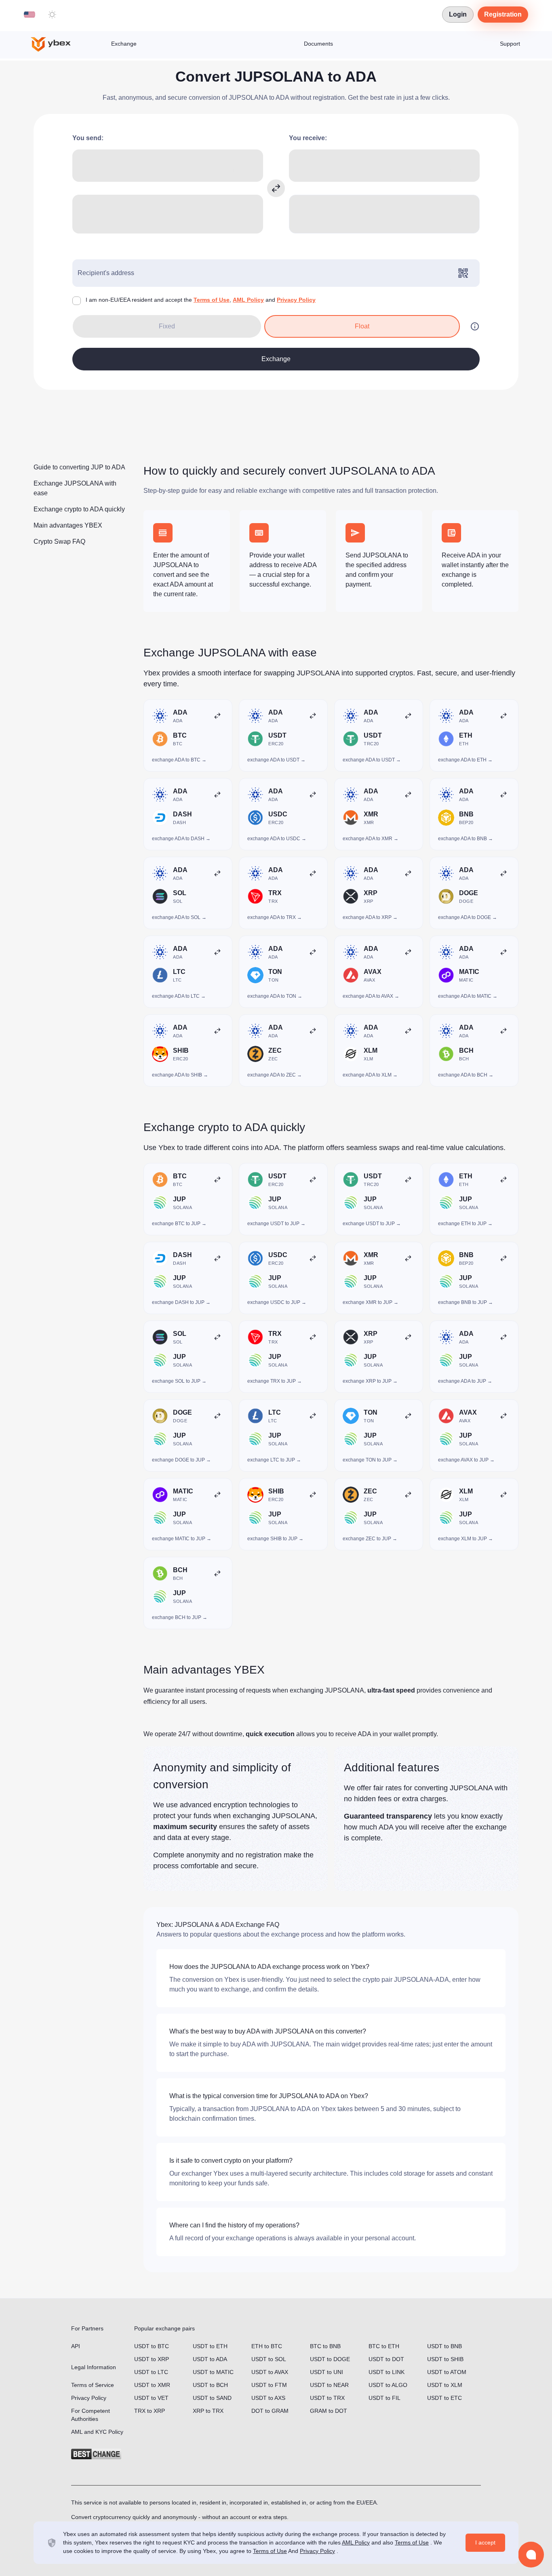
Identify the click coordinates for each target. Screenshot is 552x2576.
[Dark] (52, 15)
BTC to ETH (384, 2346)
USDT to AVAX (270, 2372)
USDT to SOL (269, 2359)
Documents (318, 44)
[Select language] (29, 15)
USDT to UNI (327, 2372)
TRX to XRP (150, 2411)
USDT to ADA (210, 2359)
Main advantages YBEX (68, 525)
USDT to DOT (386, 2359)
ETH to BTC (267, 2346)
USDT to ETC (445, 2398)
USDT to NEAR (329, 2385)
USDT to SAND (212, 2398)
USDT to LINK (387, 2372)
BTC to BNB (325, 2346)
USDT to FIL (385, 2398)
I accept (485, 2542)
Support (510, 44)
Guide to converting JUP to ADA (79, 467)
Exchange (124, 44)
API (76, 2346)
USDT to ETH (210, 2346)
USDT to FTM (269, 2385)
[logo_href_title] (57, 44)
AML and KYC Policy (97, 2432)
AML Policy (248, 300)
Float (362, 326)
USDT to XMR (152, 2385)
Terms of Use (212, 300)
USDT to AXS (268, 2398)
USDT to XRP (152, 2359)
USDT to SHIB (445, 2359)
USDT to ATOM (447, 2372)
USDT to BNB (445, 2346)
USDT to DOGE (330, 2359)
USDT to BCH (210, 2385)
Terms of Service (93, 2385)
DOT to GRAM (270, 2411)
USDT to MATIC (213, 2372)
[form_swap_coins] (276, 188)
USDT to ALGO (388, 2385)
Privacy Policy (296, 300)
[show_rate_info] (475, 326)
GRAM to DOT (329, 2411)
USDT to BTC (152, 2346)
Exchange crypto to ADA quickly (79, 509)
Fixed (167, 326)
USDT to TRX (327, 2398)
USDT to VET (151, 2398)
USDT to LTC (151, 2372)
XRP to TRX (208, 2411)
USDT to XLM (445, 2385)
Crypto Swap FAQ (59, 541)
